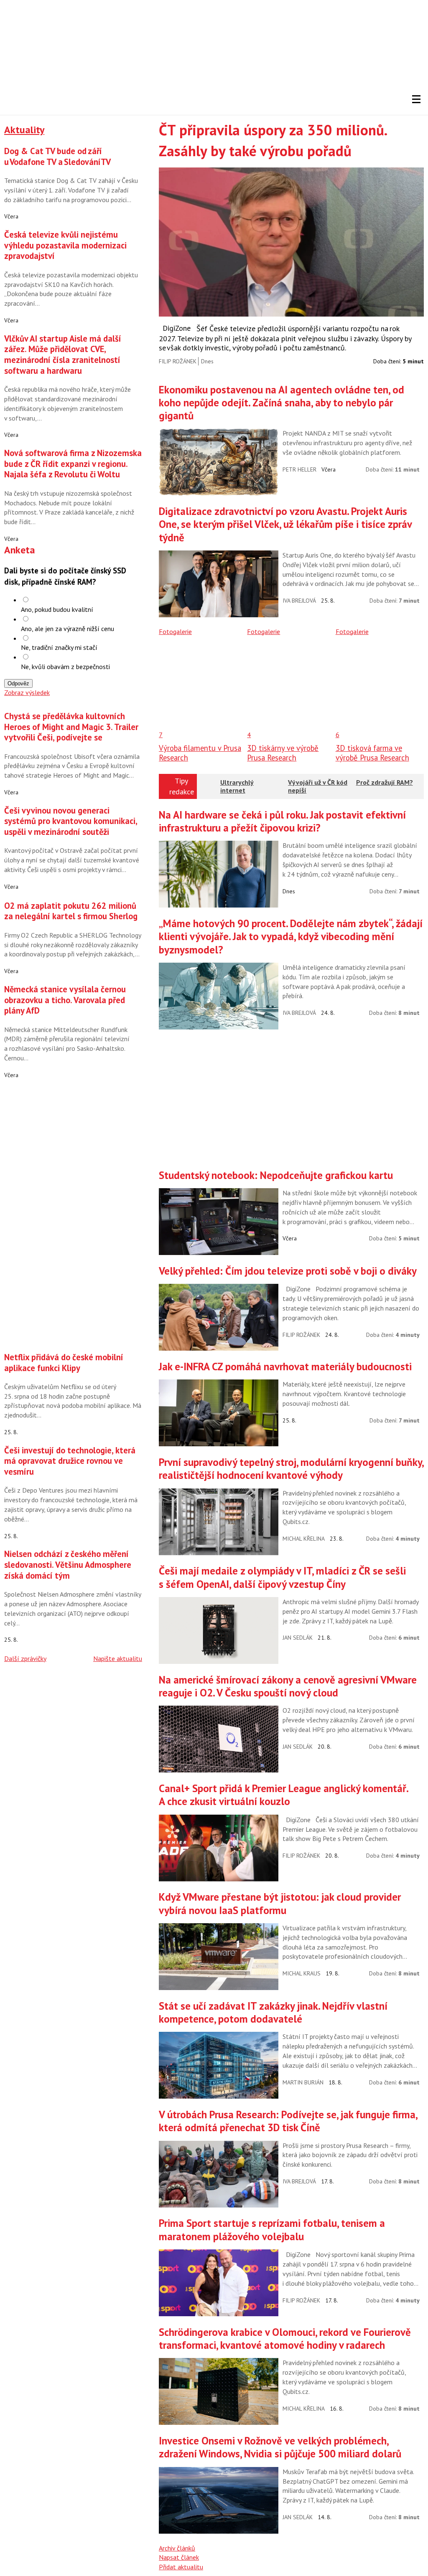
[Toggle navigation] (416, 99)
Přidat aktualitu (181, 2567)
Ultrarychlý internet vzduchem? (237, 790)
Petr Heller (299, 469)
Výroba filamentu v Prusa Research (200, 753)
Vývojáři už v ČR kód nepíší (318, 786)
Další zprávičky (25, 1658)
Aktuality (24, 130)
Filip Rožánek (178, 361)
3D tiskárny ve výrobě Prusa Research (283, 753)
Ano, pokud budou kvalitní (57, 609)
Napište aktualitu (118, 1658)
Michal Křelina (304, 1539)
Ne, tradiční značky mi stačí (59, 647)
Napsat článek (179, 2557)
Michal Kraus (302, 1973)
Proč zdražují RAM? (385, 782)
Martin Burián (303, 2082)
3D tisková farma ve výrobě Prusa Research (372, 753)
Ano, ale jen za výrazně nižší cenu (68, 629)
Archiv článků (177, 2548)
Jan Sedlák (298, 1638)
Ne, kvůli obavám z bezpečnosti (65, 667)
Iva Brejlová (299, 601)
